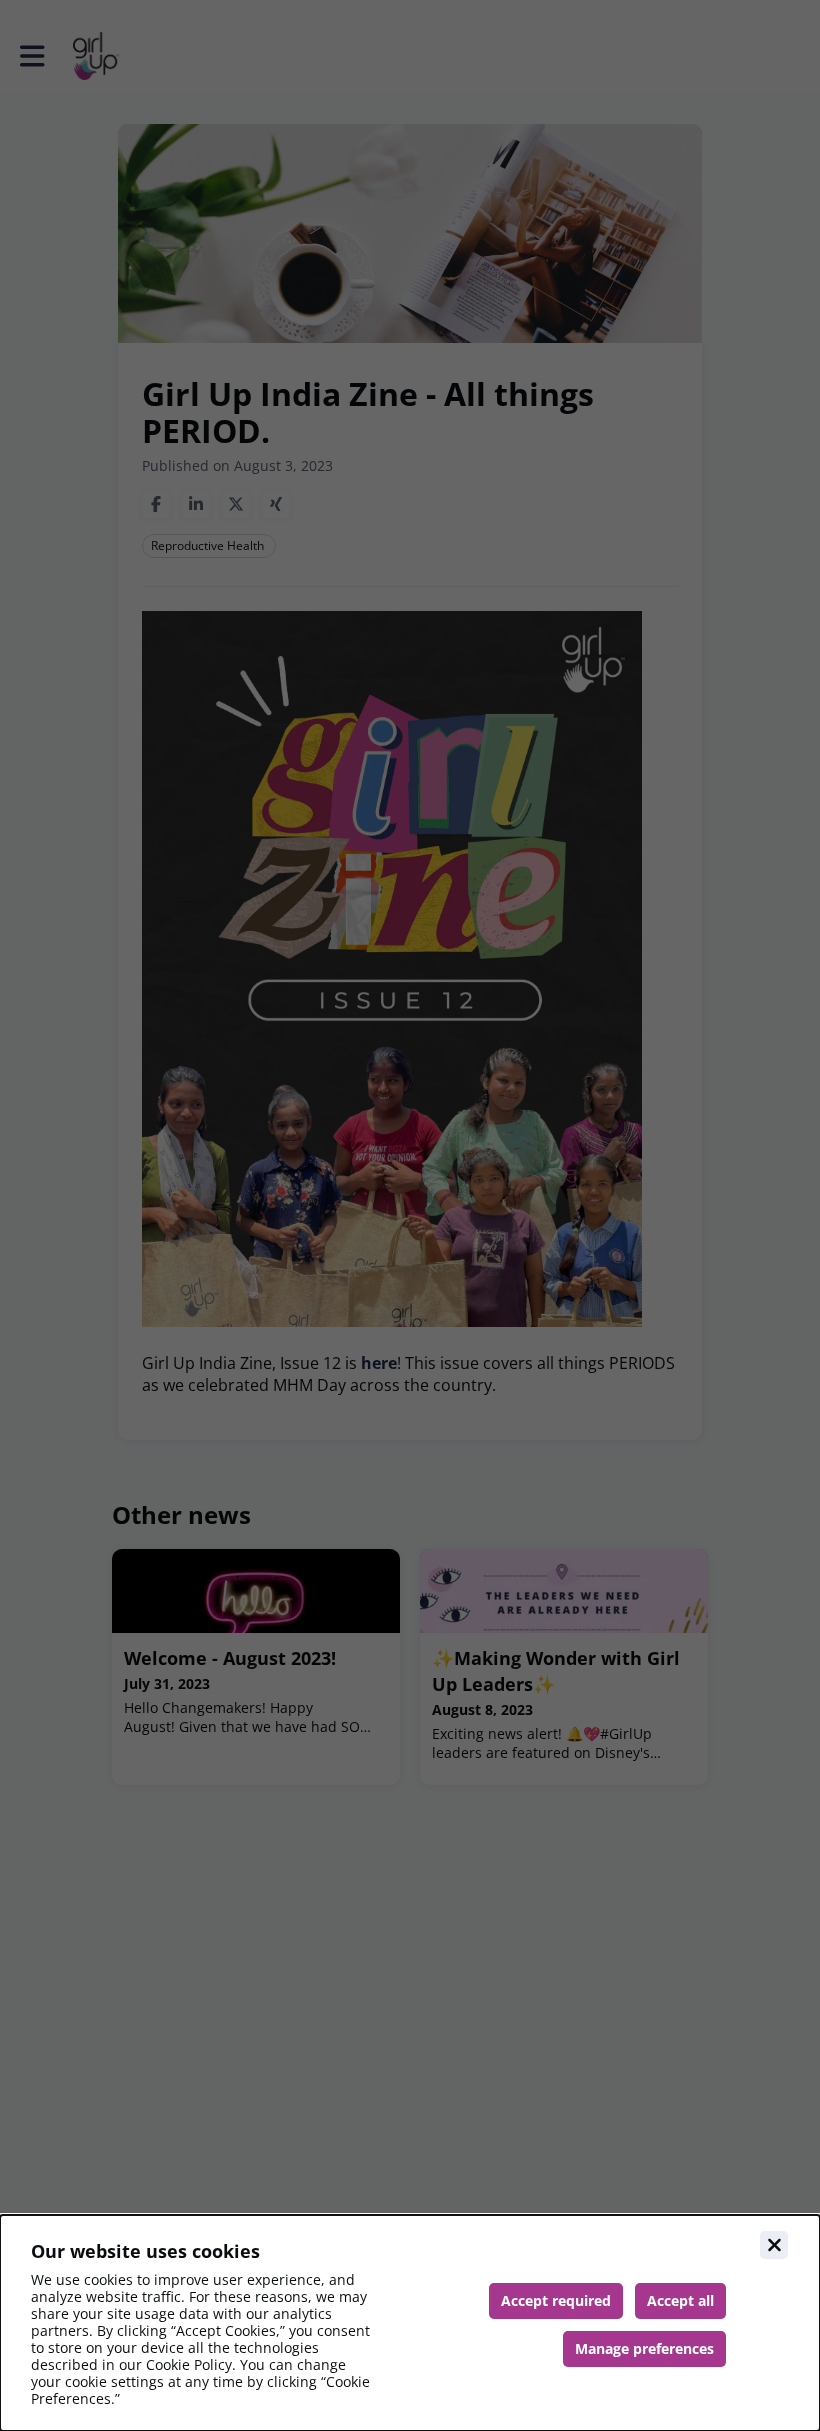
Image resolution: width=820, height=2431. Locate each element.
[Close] (774, 2245)
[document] (410, 2323)
